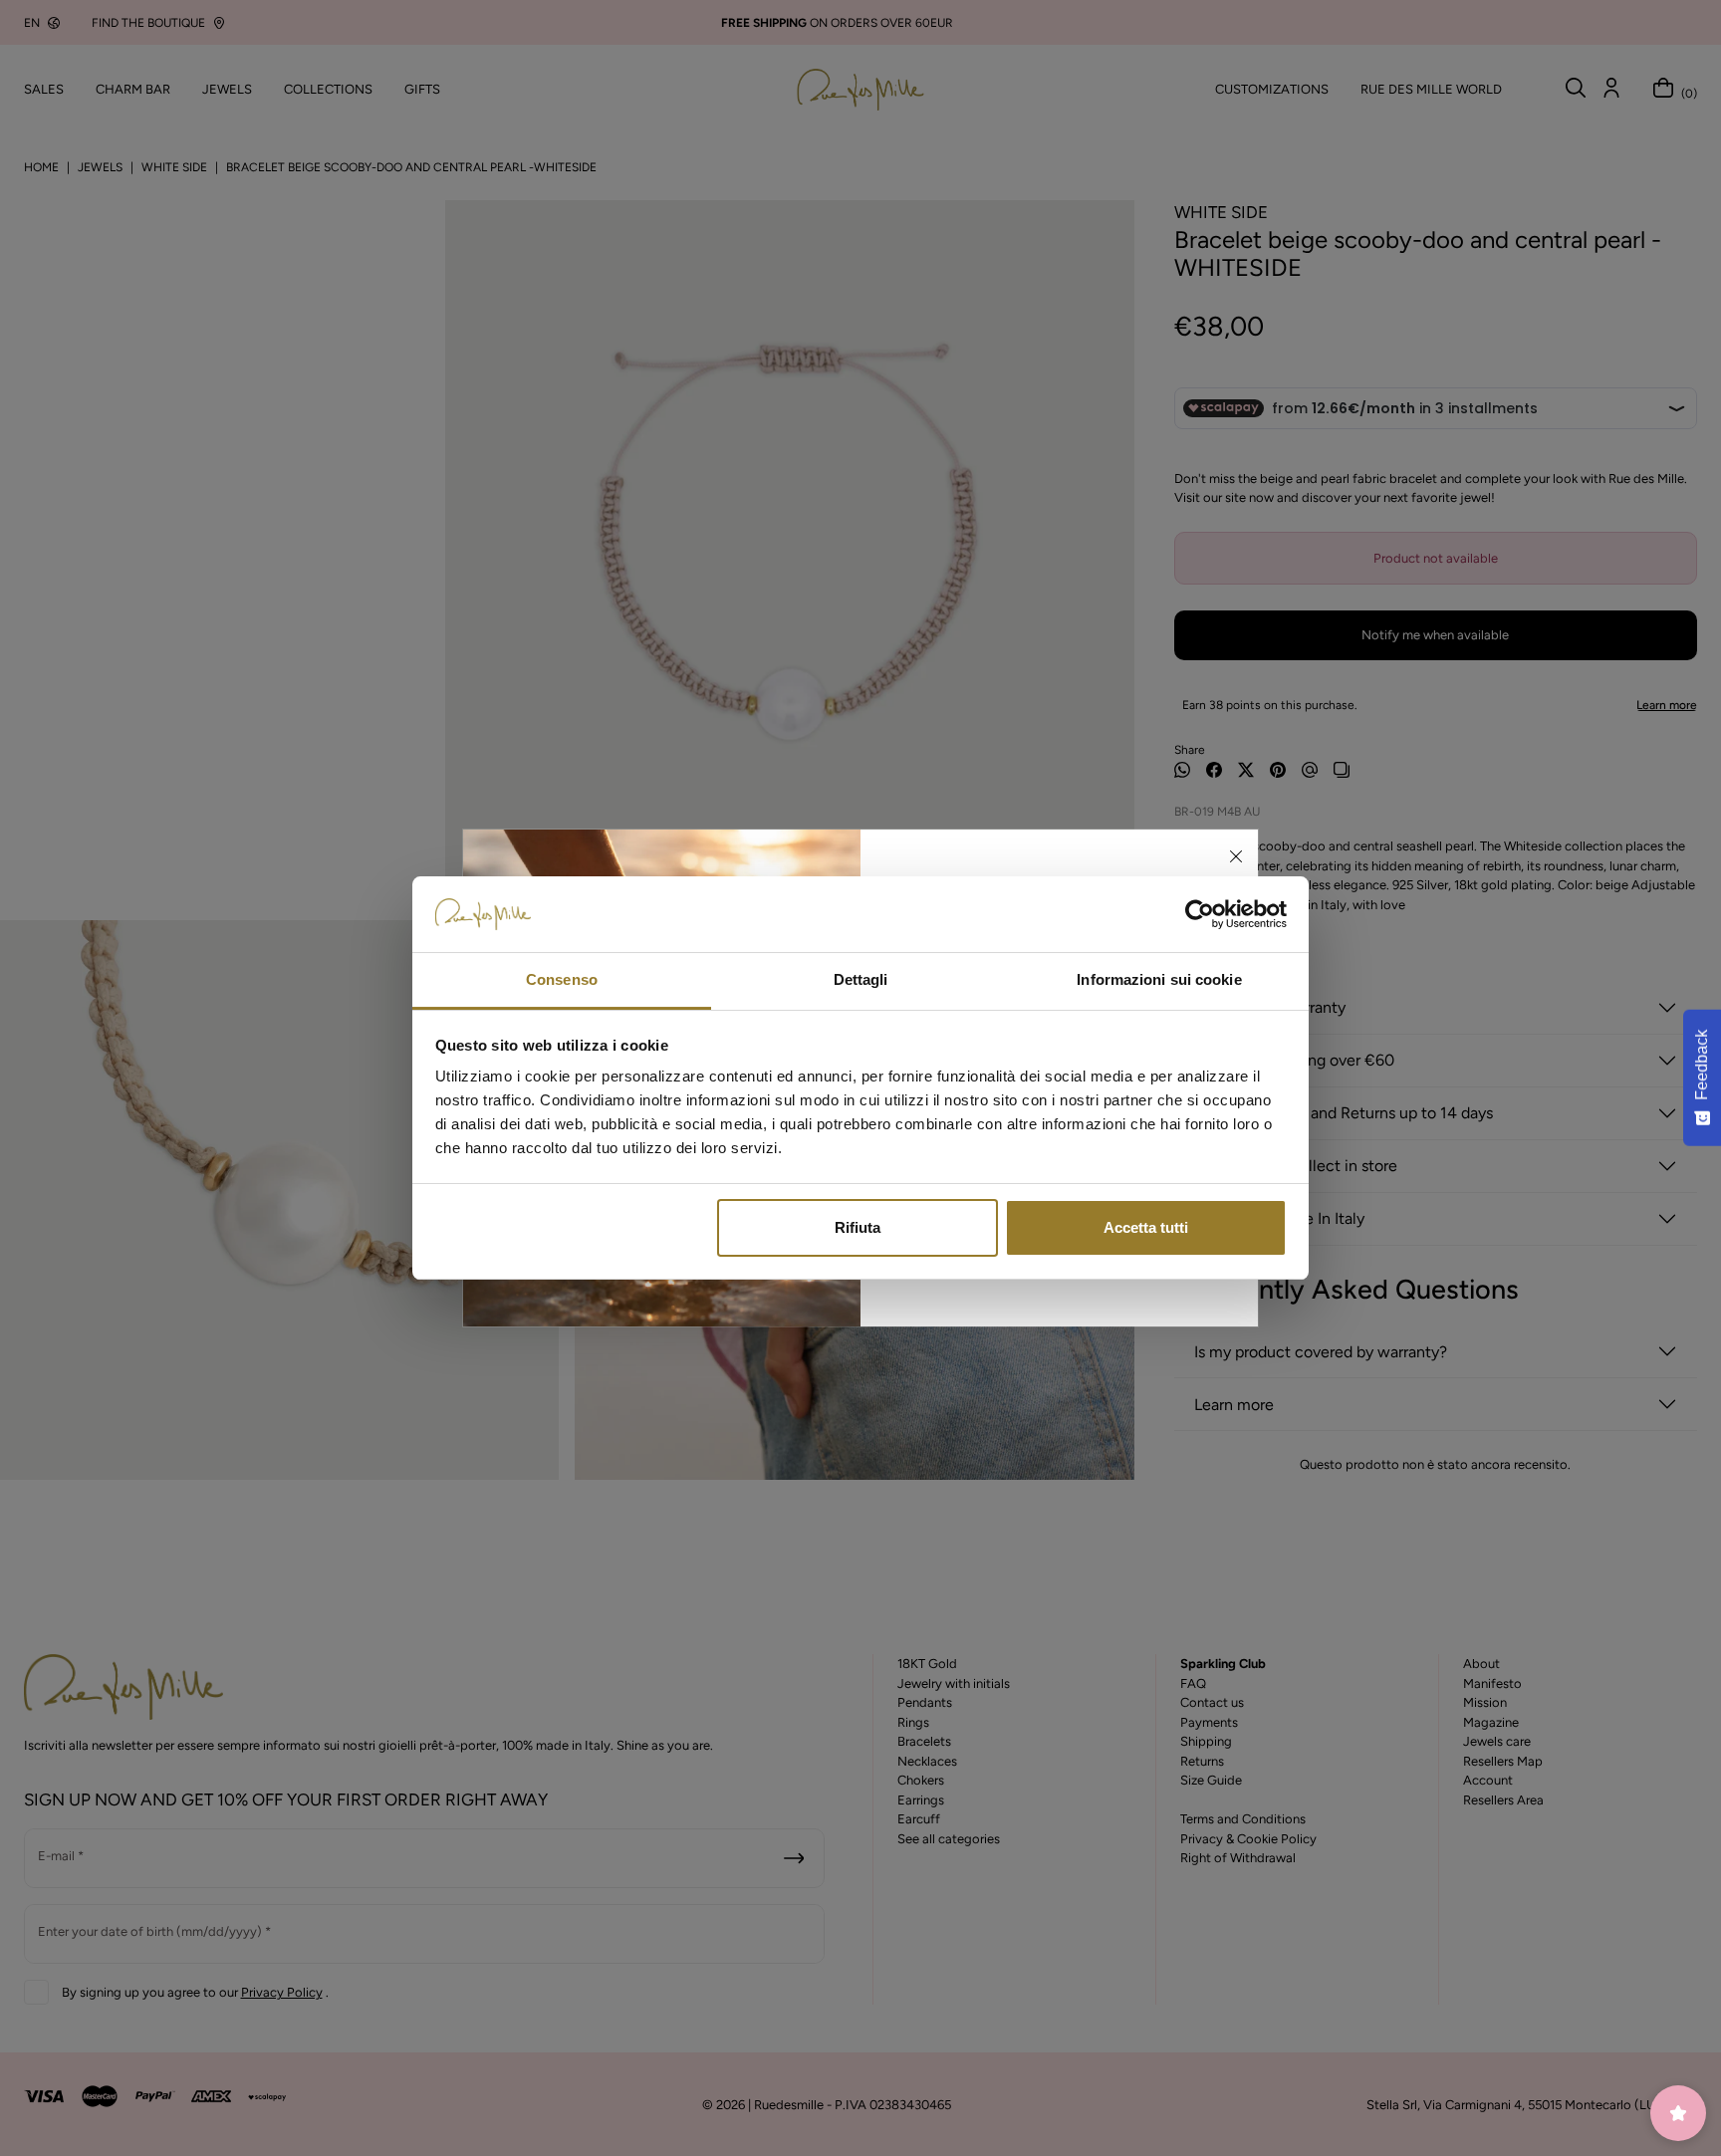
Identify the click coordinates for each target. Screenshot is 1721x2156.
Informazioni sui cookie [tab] (1159, 979)
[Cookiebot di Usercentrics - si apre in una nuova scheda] (1200, 914)
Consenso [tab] (562, 979)
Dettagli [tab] (861, 979)
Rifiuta (858, 1227)
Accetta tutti (1146, 1227)
